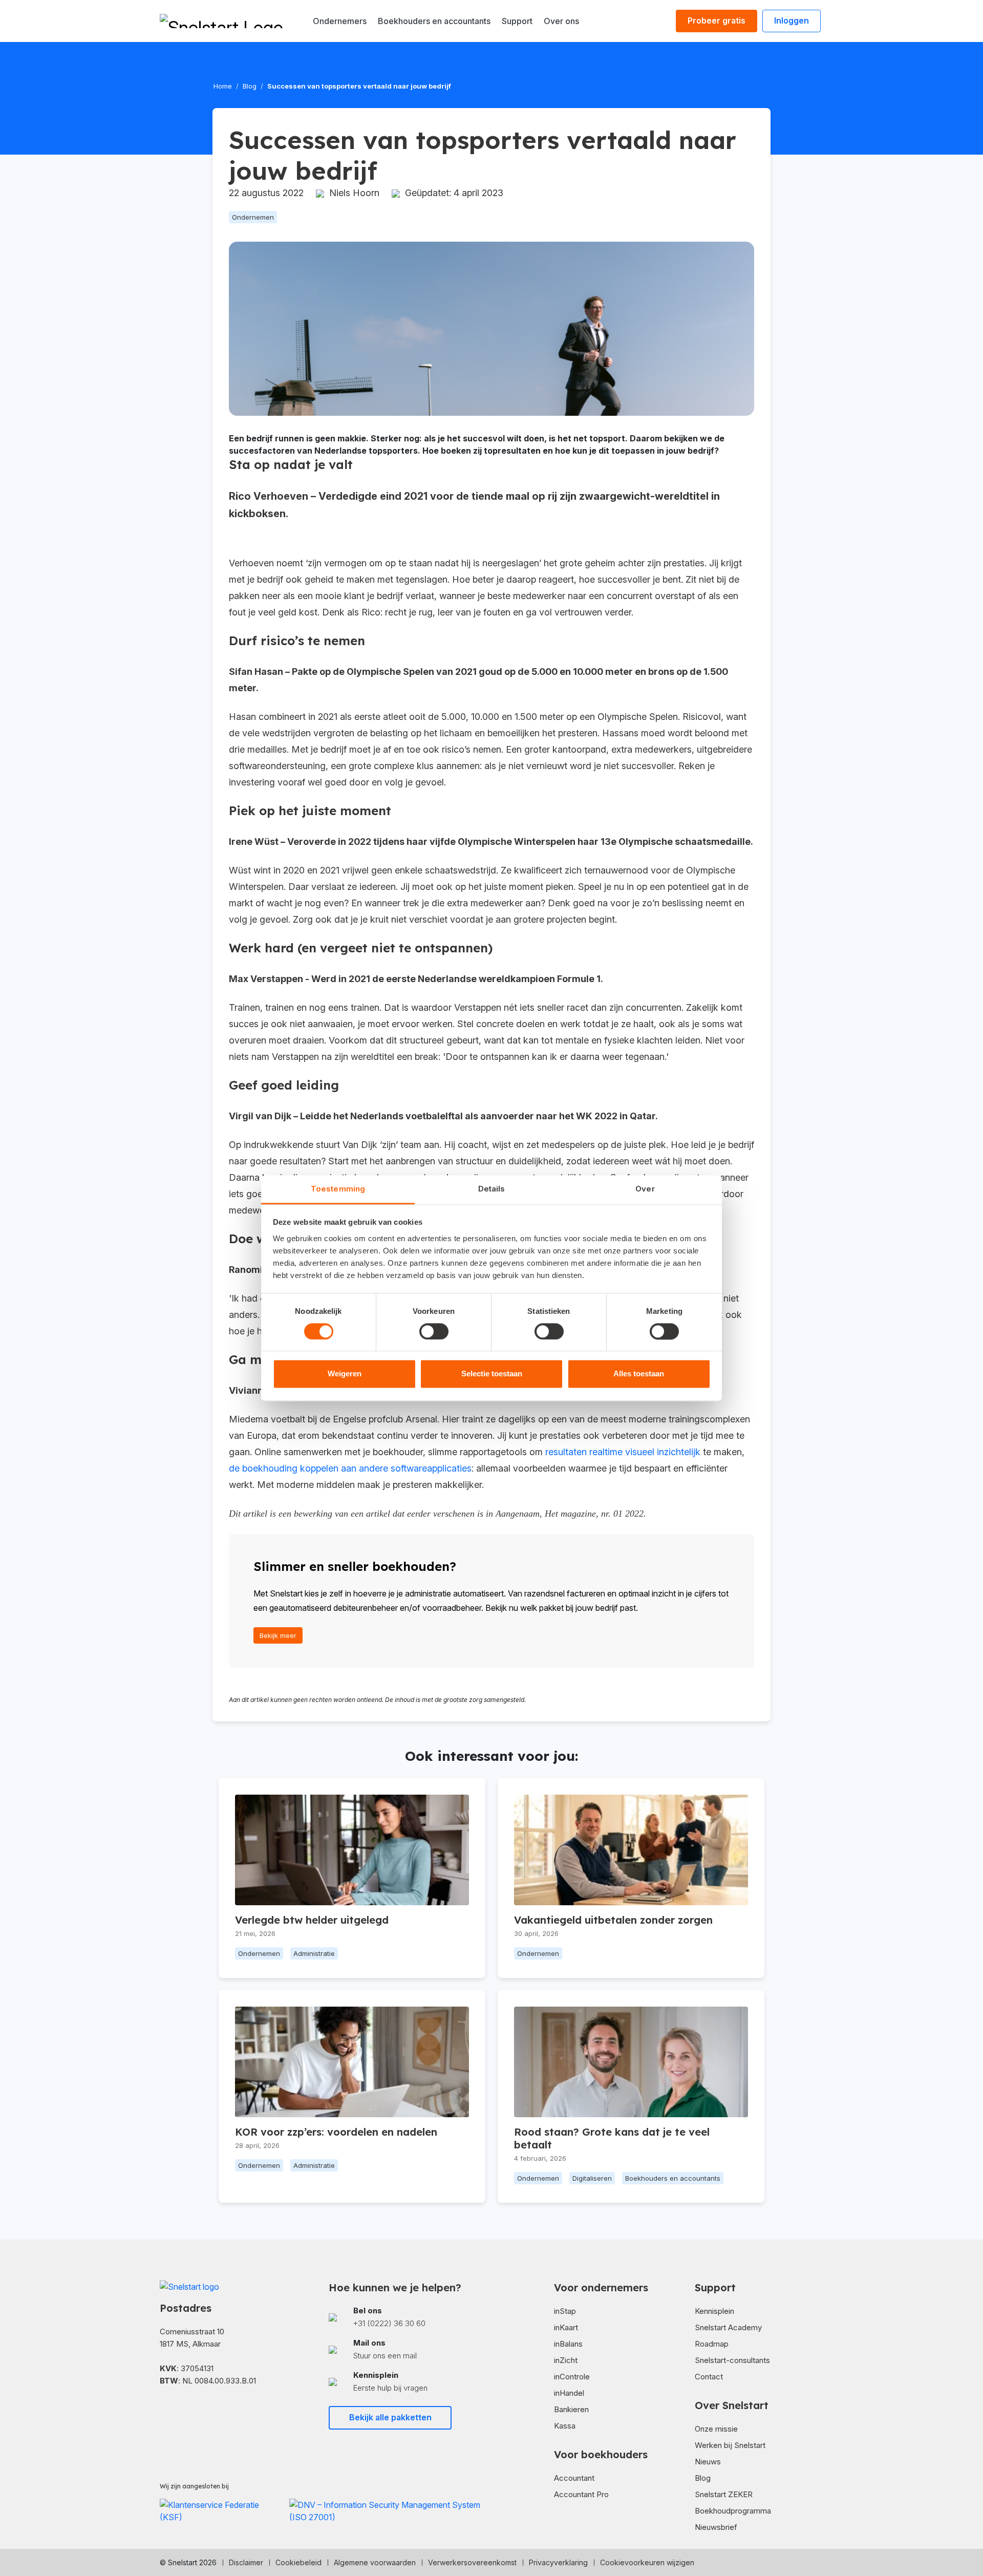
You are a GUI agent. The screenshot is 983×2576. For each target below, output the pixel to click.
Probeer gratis (717, 20)
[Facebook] (164, 2411)
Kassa (565, 2426)
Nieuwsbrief (716, 2527)
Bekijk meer (278, 1635)
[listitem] (407, 2317)
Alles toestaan (639, 1374)
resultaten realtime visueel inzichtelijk (622, 1452)
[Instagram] (197, 2411)
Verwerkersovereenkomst (472, 2562)
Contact (709, 2377)
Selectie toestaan (492, 1374)
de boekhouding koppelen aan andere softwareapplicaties (350, 1468)
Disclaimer (246, 2562)
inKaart (566, 2327)
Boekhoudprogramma (733, 2511)
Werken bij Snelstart (730, 2445)
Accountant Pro (581, 2494)
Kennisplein (714, 2311)
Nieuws (708, 2462)
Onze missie (716, 2429)
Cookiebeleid (298, 2562)
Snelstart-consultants (732, 2360)
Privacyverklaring (558, 2562)
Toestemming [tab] (338, 1189)
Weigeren (345, 1374)
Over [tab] (645, 1189)
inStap (565, 2311)
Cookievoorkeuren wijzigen (647, 2562)
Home (223, 86)
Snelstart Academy (728, 2327)
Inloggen (792, 20)
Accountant (574, 2478)
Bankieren (571, 2409)
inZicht (566, 2360)
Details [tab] (492, 1189)
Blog (250, 86)
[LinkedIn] (180, 2411)
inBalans (568, 2344)
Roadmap (712, 2344)
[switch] (434, 1331)
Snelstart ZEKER (724, 2494)
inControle (572, 2377)
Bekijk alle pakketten (390, 2417)
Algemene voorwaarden (375, 2562)
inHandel (569, 2393)
